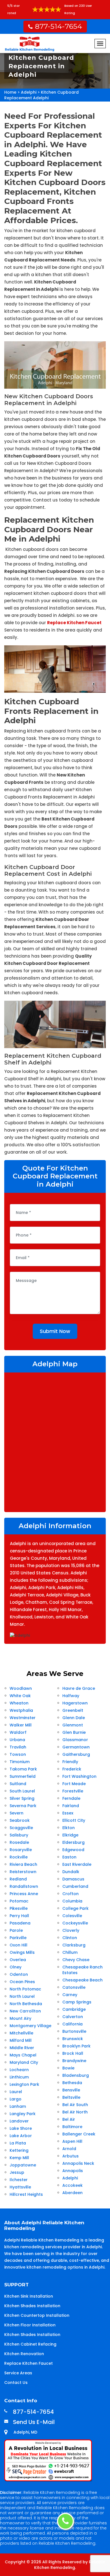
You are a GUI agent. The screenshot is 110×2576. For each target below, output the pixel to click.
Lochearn (19, 2070)
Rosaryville (21, 1850)
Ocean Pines (22, 1982)
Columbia (72, 1901)
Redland (18, 1879)
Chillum (70, 1952)
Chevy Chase (76, 1960)
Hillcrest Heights (26, 2194)
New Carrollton (25, 2011)
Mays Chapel (23, 2055)
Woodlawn (21, 1688)
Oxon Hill (18, 1945)
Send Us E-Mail (34, 2422)
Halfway (71, 1696)
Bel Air (69, 2119)
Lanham (18, 2106)
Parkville (18, 1938)
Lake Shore (21, 2128)
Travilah (18, 1747)
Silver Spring (22, 1798)
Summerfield (23, 1776)
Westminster (23, 1718)
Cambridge (74, 2009)
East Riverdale (77, 1864)
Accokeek (72, 2185)
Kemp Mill (19, 2158)
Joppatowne (23, 2165)
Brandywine (74, 2061)
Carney (70, 1995)
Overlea (18, 1960)
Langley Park (23, 2114)
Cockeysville (75, 1923)
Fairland (71, 1806)
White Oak (20, 1696)
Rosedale (19, 1842)
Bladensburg (76, 2075)
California (72, 2024)
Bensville (71, 2090)
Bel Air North (75, 2112)
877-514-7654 (59, 26)
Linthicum (19, 2077)
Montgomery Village (30, 2026)
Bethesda (72, 2083)
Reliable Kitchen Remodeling (70, 2565)
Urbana (17, 1740)
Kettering (19, 2150)
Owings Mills (22, 1952)
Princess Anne (24, 1894)
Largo (16, 2099)
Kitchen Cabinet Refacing (30, 2344)
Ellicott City (74, 1820)
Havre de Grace (79, 1688)
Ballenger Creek (79, 2134)
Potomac (19, 1901)
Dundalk (71, 1872)
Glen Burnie (74, 1732)
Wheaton (19, 1703)
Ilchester (19, 2180)
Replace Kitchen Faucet (28, 2363)
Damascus (73, 1879)
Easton (69, 1857)
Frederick (72, 1769)
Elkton (69, 1828)
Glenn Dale (74, 1718)
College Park (75, 1908)
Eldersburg (73, 1842)
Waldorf (18, 1732)
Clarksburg (74, 1945)
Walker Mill (21, 1725)
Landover (19, 2121)
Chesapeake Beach (82, 1980)
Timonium (20, 1762)
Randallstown (24, 1886)
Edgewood (73, 1850)
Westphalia (21, 1710)
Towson (18, 1754)
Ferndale (71, 1798)
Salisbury (19, 1835)
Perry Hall (19, 1916)
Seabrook (20, 1820)
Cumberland (75, 1886)
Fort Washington (79, 1776)
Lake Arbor (21, 2136)
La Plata (18, 2143)
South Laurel (22, 1791)
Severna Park (23, 1806)
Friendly (70, 1762)
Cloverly (71, 1930)
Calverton (73, 2017)
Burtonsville (74, 2031)
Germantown (76, 1747)
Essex (68, 1813)
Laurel (16, 2092)
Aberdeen (72, 2193)
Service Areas (18, 2373)
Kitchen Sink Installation (29, 2296)
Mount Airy (20, 2018)
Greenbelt (73, 1710)
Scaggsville (21, 1828)
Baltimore (72, 2127)
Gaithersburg (76, 1754)
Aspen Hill (72, 2141)
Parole (16, 1930)
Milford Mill (21, 2040)
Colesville (72, 1916)
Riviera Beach (23, 1864)
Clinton (70, 1938)
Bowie (68, 2068)
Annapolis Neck (78, 2163)
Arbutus (71, 2156)
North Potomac (25, 1989)
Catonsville (74, 1987)
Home (10, 92)
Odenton (19, 1974)
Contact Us (16, 2383)
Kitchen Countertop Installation (37, 2315)
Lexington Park (24, 2084)
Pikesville (19, 1908)
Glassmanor (75, 1740)
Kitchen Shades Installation (32, 2306)
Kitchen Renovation (24, 2354)
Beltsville (71, 2097)
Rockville (19, 1857)
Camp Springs (77, 2002)
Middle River (22, 2048)
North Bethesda (26, 2004)
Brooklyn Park (76, 2046)
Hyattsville (20, 2187)
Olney (16, 1967)
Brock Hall (73, 2053)
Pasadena (20, 1923)
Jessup (17, 2172)
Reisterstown (23, 1872)
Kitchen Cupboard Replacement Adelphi (41, 95)
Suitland (18, 1784)
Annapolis (73, 2171)
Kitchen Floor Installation (30, 2325)
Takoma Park (23, 1769)
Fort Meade (74, 1784)
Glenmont (73, 1725)
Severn (16, 1813)
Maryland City (24, 2062)
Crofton (71, 1894)
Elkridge (70, 1835)
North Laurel (22, 1996)
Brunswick (73, 2039)
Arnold (69, 2149)
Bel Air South (75, 2105)
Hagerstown (75, 1703)
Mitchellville (21, 2033)
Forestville (73, 1791)
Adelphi (29, 92)
